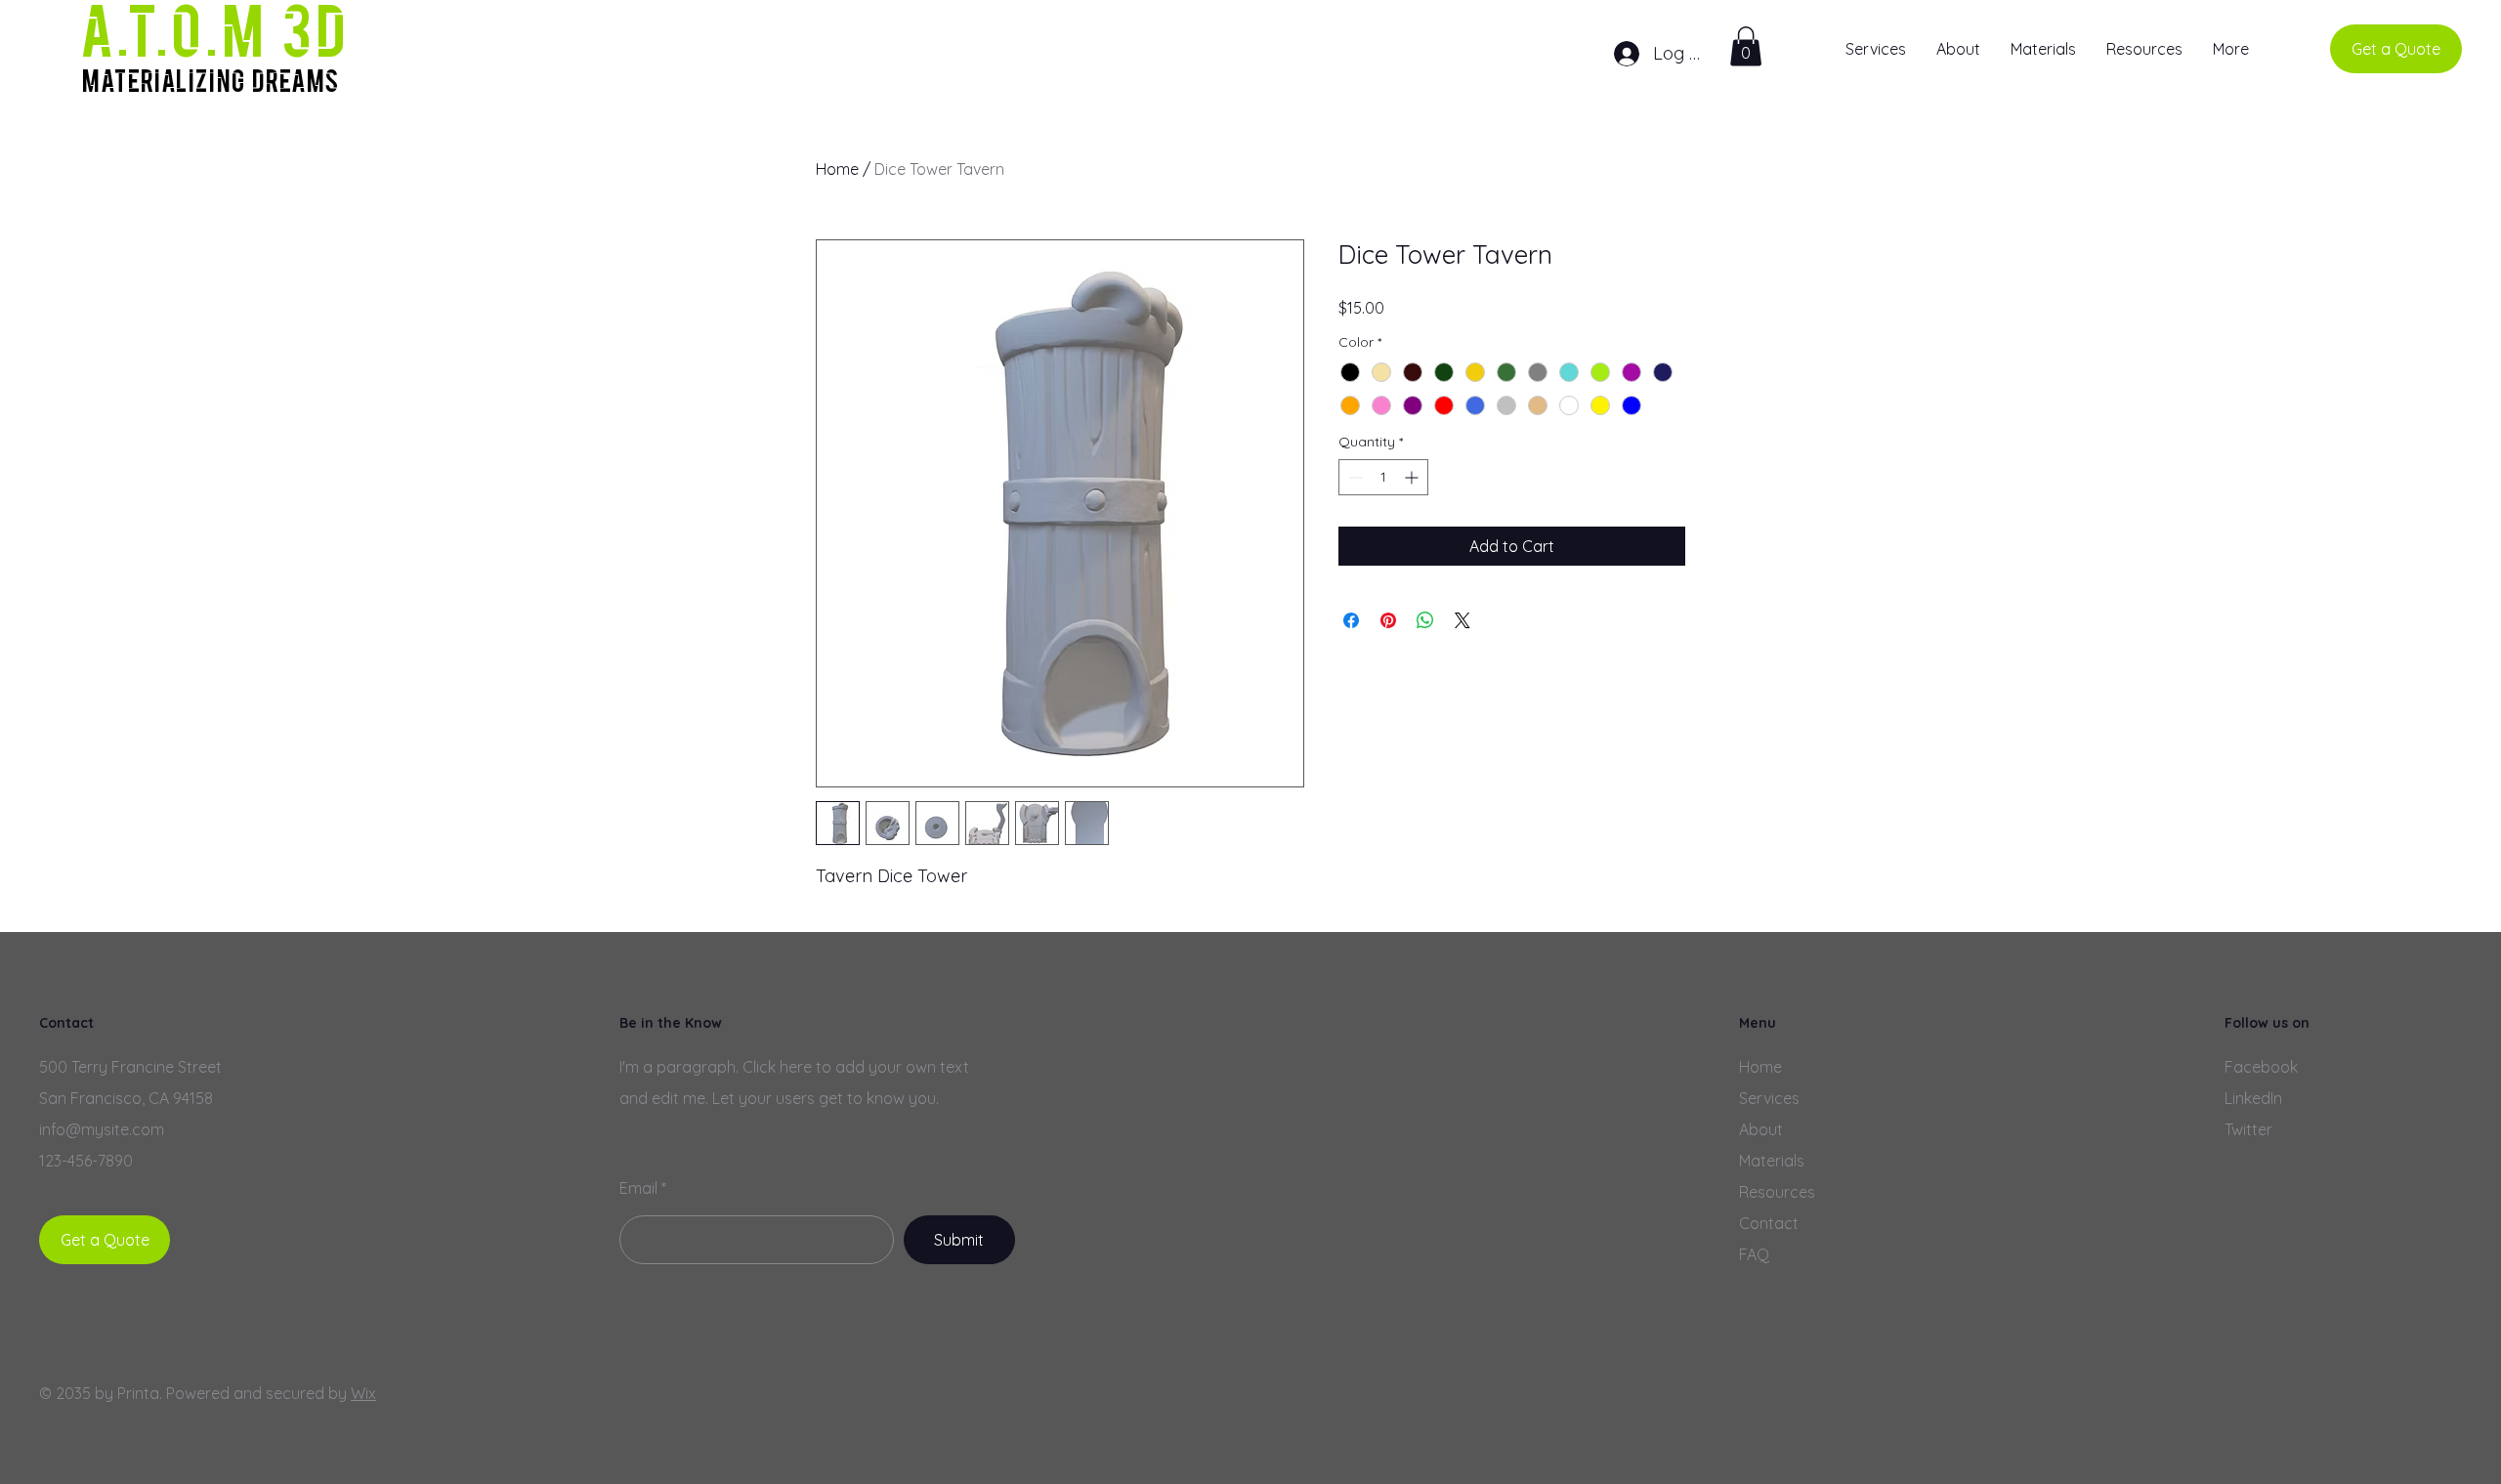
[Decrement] (1354, 477)
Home (837, 169)
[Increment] (1413, 477)
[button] (1746, 46)
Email (638, 1188)
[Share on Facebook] (1351, 620)
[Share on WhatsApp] (1425, 620)
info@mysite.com (102, 1129)
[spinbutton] (1383, 477)
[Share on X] (1462, 620)
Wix (363, 1393)
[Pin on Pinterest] (1388, 620)
